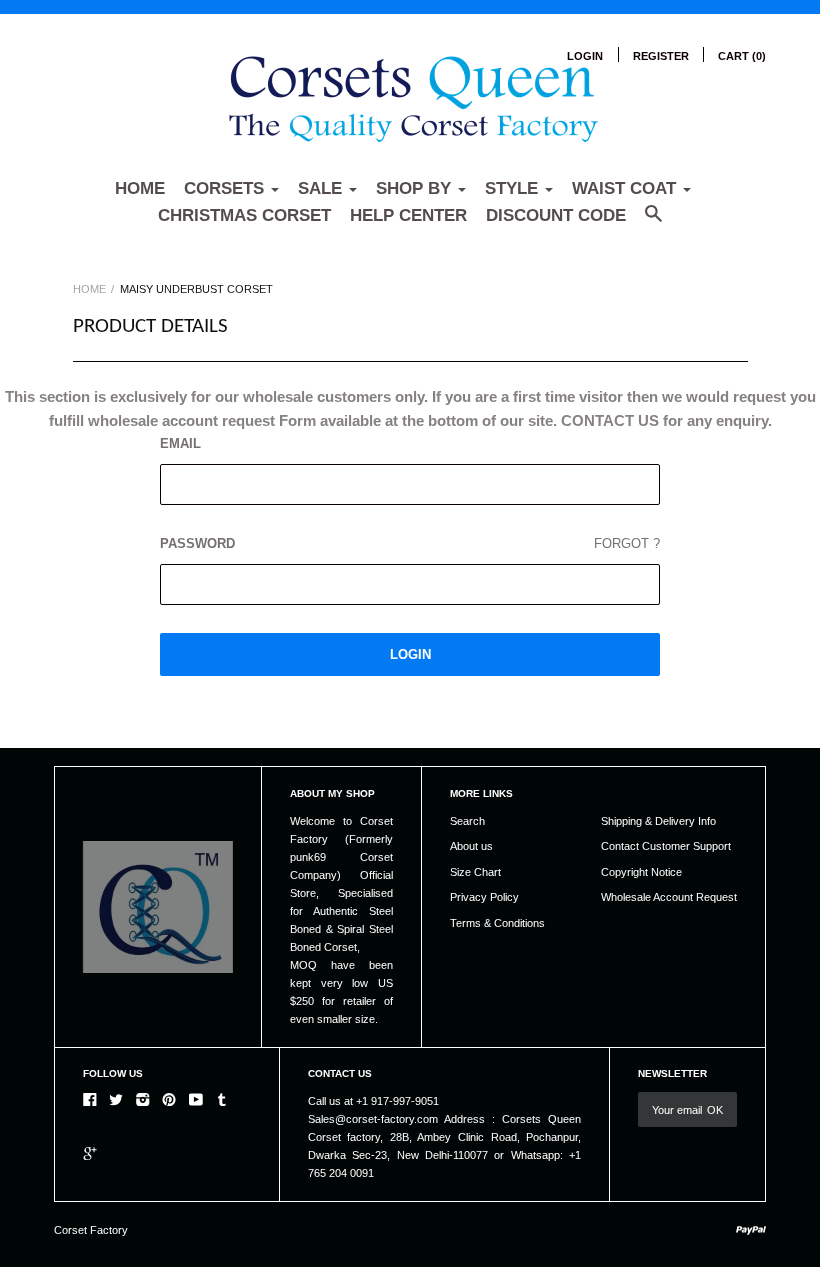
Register (661, 56)
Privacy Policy (484, 897)
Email (180, 443)
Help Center (408, 215)
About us (471, 846)
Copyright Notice (641, 872)
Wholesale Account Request (669, 897)
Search (467, 821)
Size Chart (475, 872)
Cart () (742, 56)
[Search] (653, 223)
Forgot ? (627, 543)
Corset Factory (91, 1230)
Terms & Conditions (497, 923)
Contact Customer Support (666, 846)
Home (140, 188)
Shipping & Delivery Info (658, 821)
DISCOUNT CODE (556, 215)
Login (585, 56)
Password (410, 543)
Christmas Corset (244, 215)
